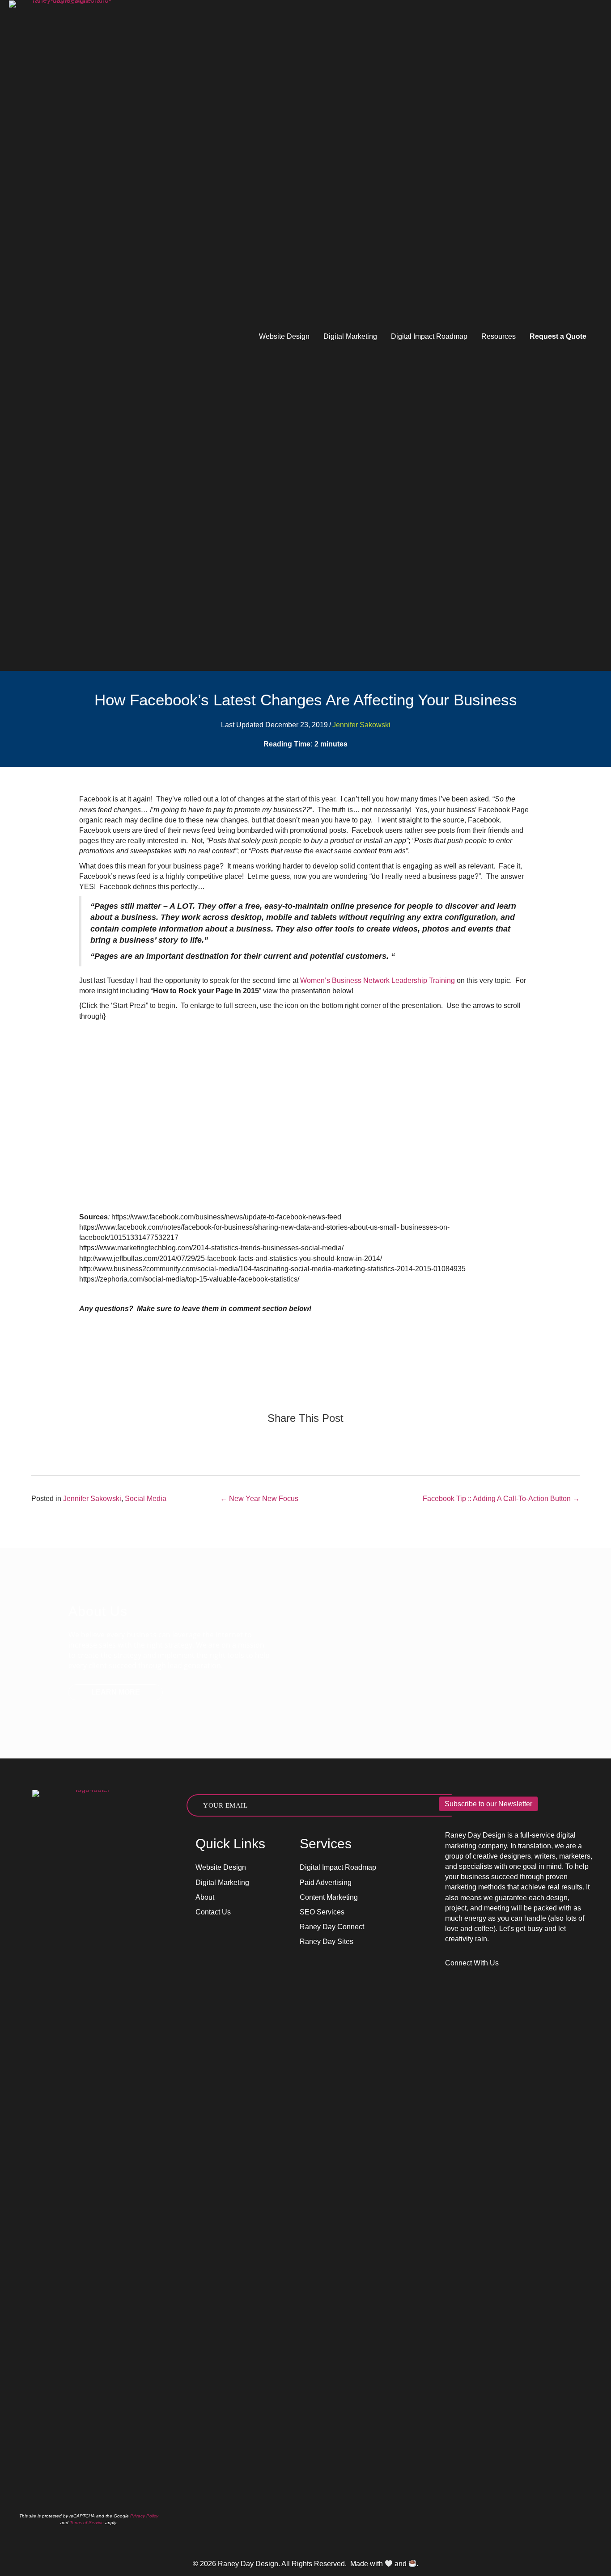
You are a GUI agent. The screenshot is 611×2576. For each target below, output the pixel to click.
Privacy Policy (144, 2516)
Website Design (284, 336)
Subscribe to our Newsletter (488, 1804)
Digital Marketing (350, 336)
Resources (499, 336)
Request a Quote (558, 336)
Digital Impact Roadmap (429, 336)
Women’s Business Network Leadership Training (378, 980)
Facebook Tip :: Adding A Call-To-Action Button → (501, 1499)
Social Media (146, 1499)
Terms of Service (87, 2523)
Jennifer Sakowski (361, 725)
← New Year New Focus (259, 1499)
